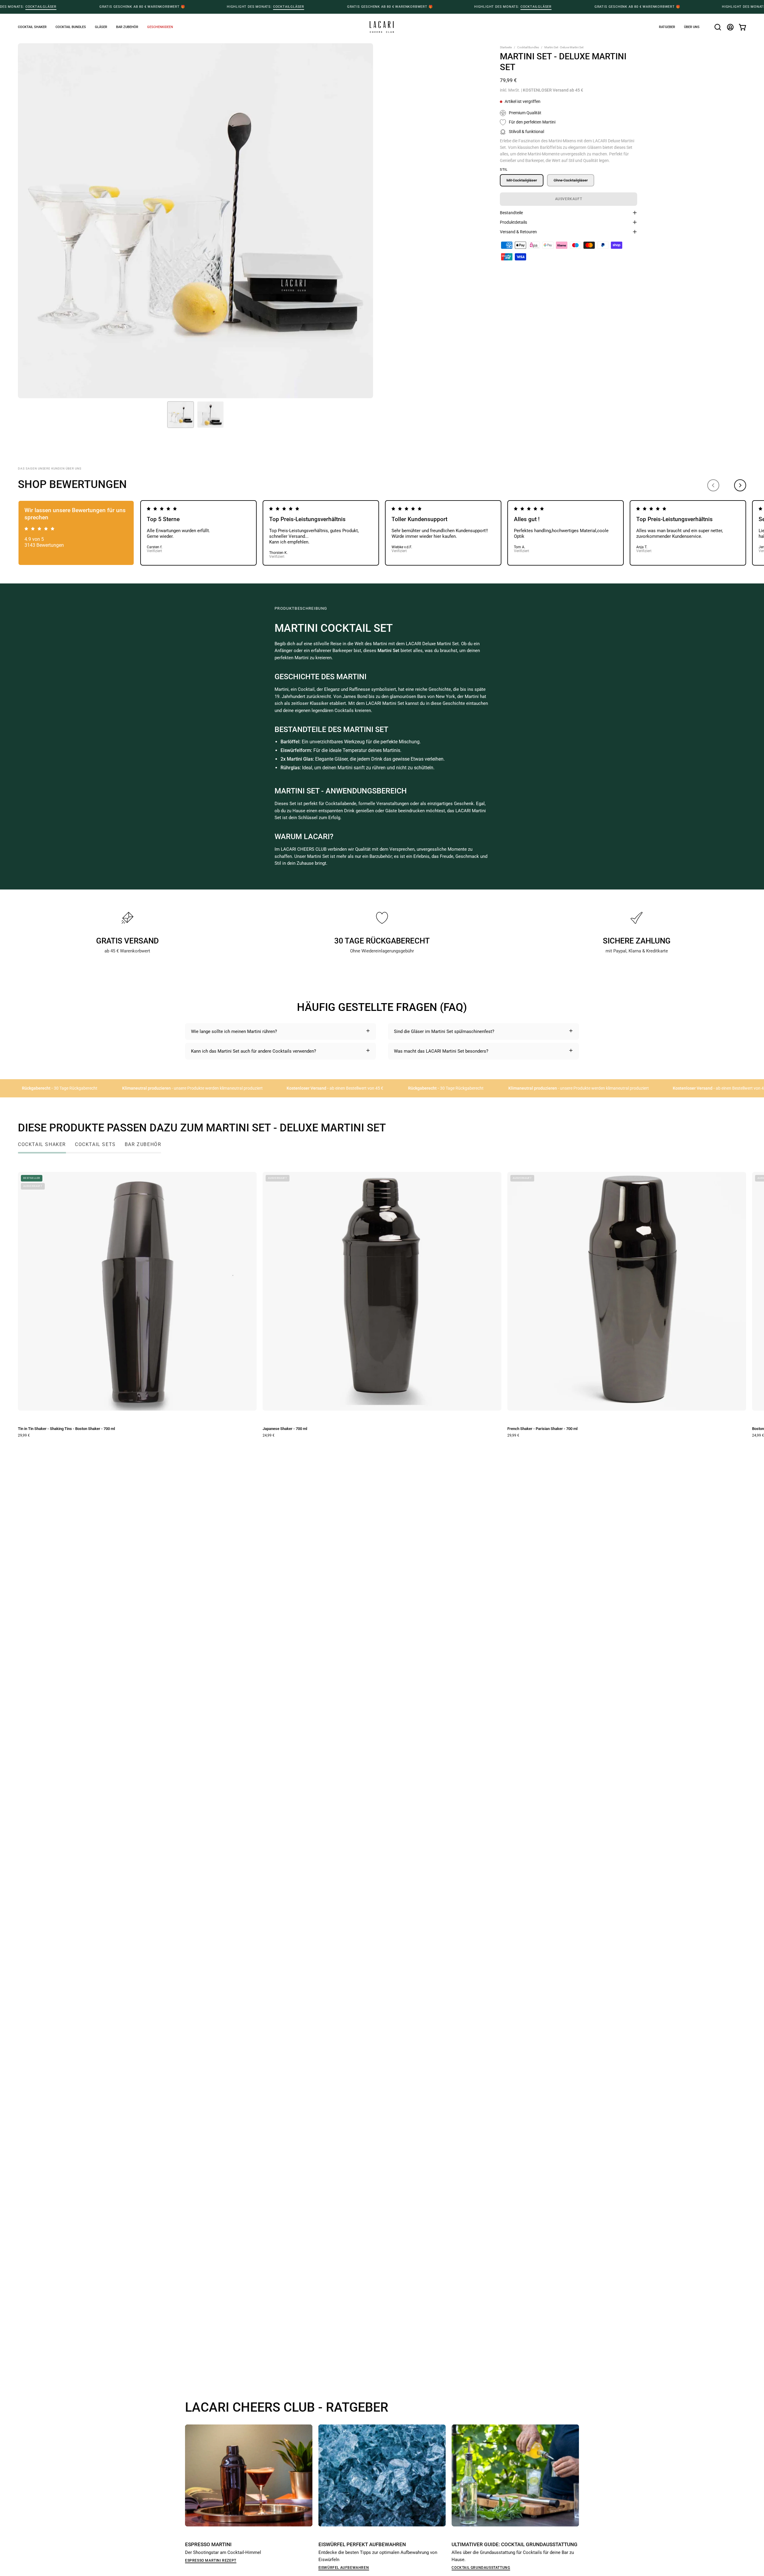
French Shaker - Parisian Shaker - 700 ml (542, 1429)
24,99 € (269, 1435)
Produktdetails (513, 222)
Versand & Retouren (518, 232)
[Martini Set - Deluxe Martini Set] (181, 415)
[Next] (740, 485)
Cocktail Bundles (528, 47)
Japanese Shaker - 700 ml (285, 1429)
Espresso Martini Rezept (211, 2560)
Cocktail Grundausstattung (481, 2567)
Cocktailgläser (41, 7)
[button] (160, 27)
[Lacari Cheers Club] (382, 27)
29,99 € (24, 1435)
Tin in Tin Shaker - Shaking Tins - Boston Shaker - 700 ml (66, 1429)
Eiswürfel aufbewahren (344, 2567)
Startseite (506, 47)
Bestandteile (511, 213)
